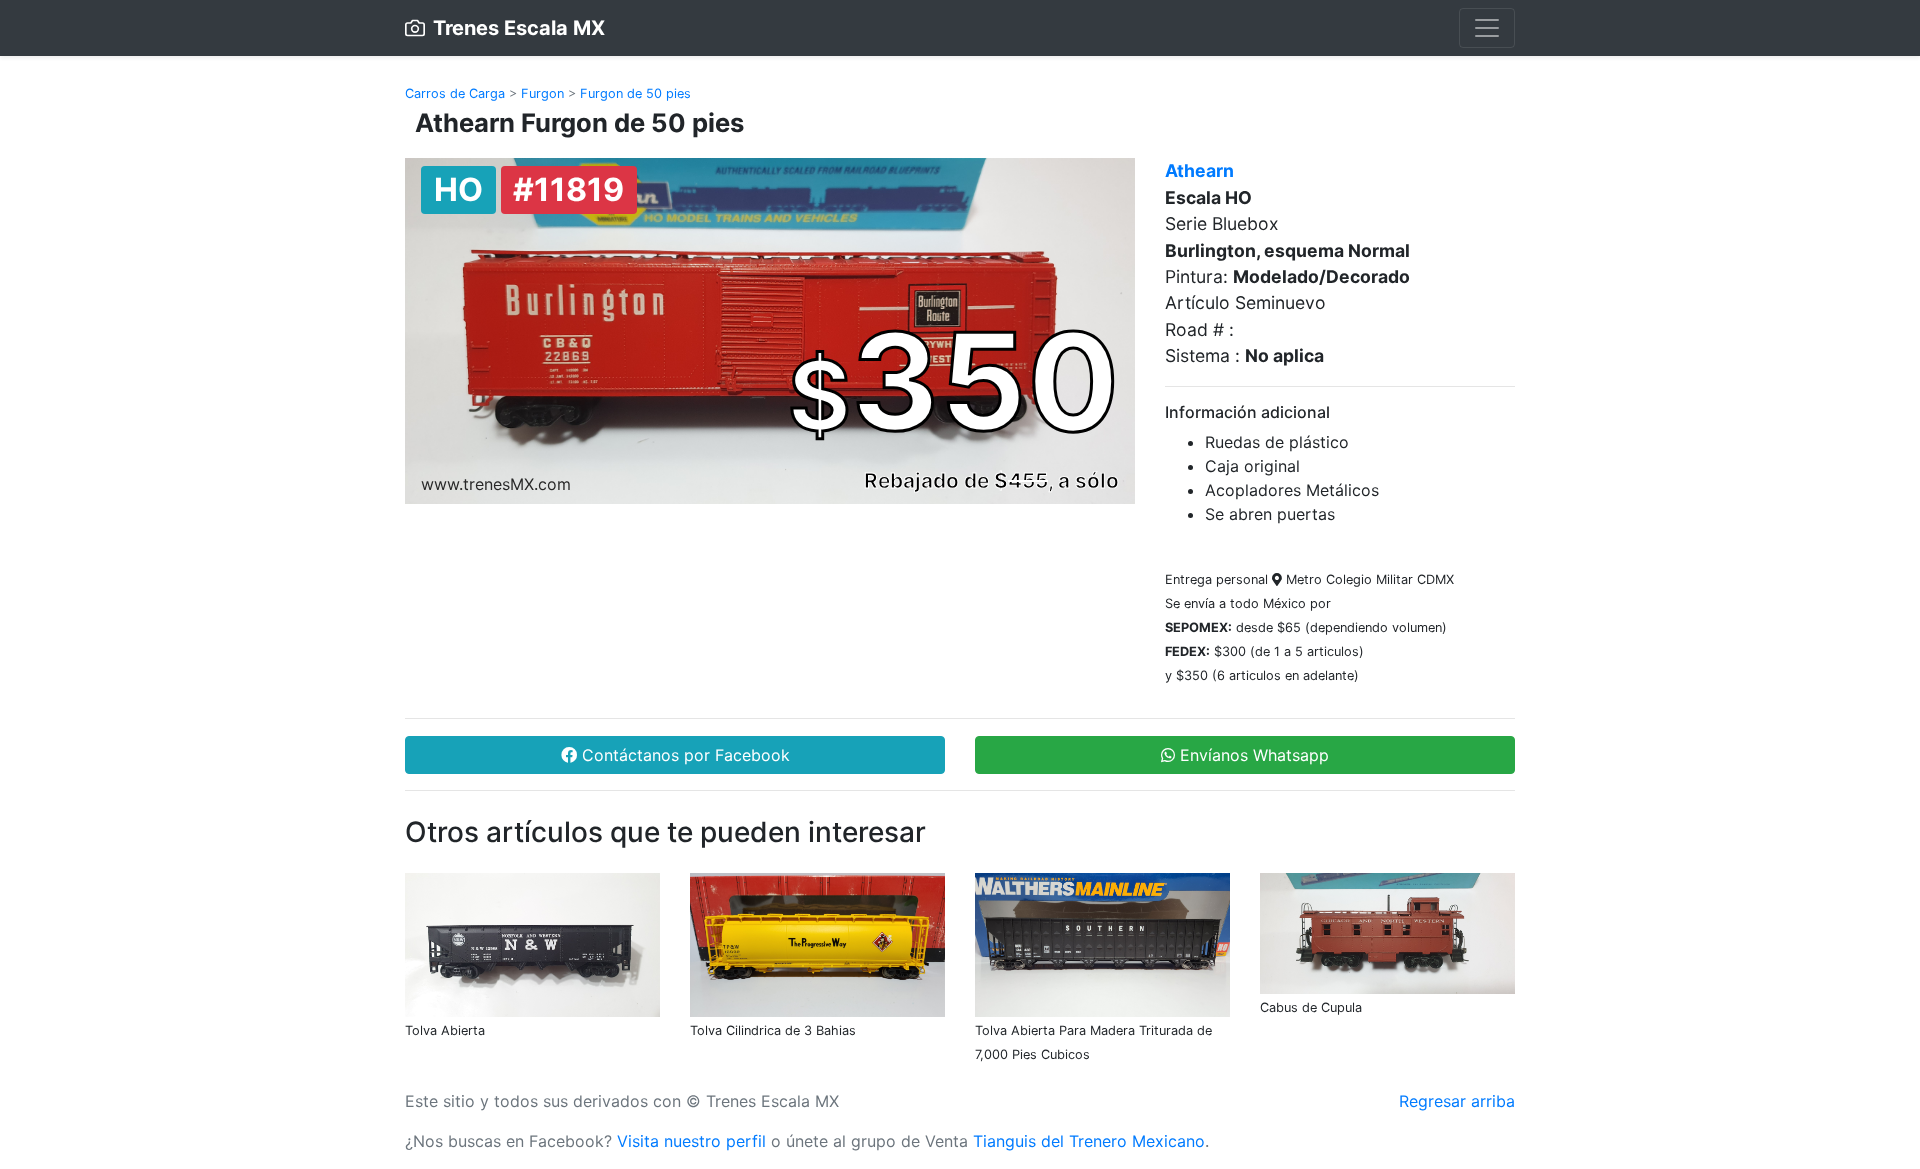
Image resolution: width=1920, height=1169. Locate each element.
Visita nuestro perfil (691, 1141)
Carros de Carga (455, 93)
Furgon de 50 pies (635, 93)
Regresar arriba (1457, 1101)
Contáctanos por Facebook (683, 755)
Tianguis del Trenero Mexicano (1089, 1141)
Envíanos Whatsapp (1252, 755)
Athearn (1199, 170)
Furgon (542, 93)
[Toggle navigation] (1487, 28)
